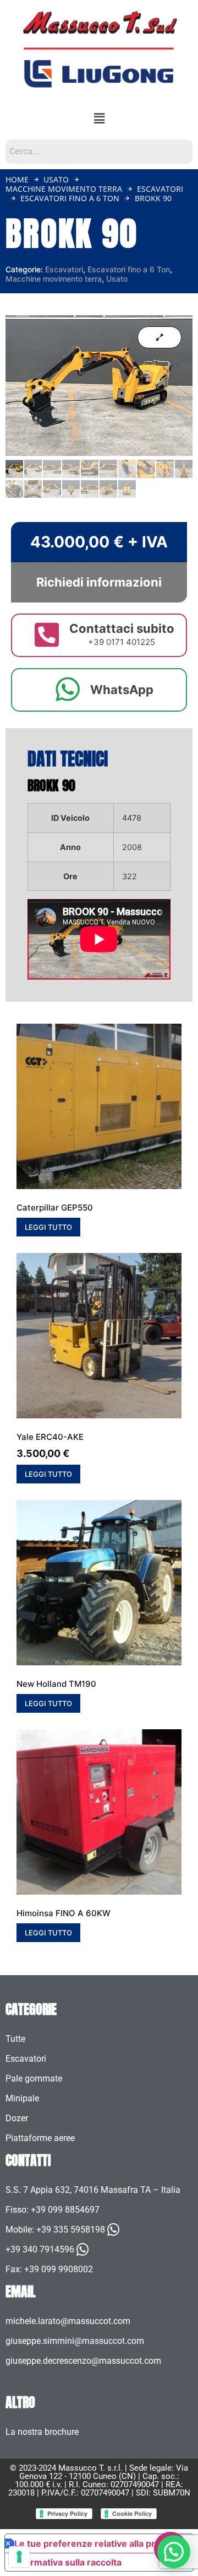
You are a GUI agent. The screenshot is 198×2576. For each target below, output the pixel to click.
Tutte (15, 2039)
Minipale (22, 2098)
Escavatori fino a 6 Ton (70, 198)
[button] (99, 118)
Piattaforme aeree (40, 2138)
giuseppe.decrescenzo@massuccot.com (83, 2361)
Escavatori (160, 189)
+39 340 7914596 (40, 2249)
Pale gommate (34, 2078)
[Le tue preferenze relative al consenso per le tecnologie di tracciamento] (19, 2557)
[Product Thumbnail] (159, 337)
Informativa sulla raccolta (68, 2562)
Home (17, 179)
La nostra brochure (42, 2432)
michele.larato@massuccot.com (68, 2321)
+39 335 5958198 (71, 2230)
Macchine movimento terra (64, 189)
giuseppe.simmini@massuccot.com (75, 2341)
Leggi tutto (48, 1227)
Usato (56, 179)
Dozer (17, 2118)
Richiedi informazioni (99, 582)
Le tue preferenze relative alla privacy (96, 2543)
